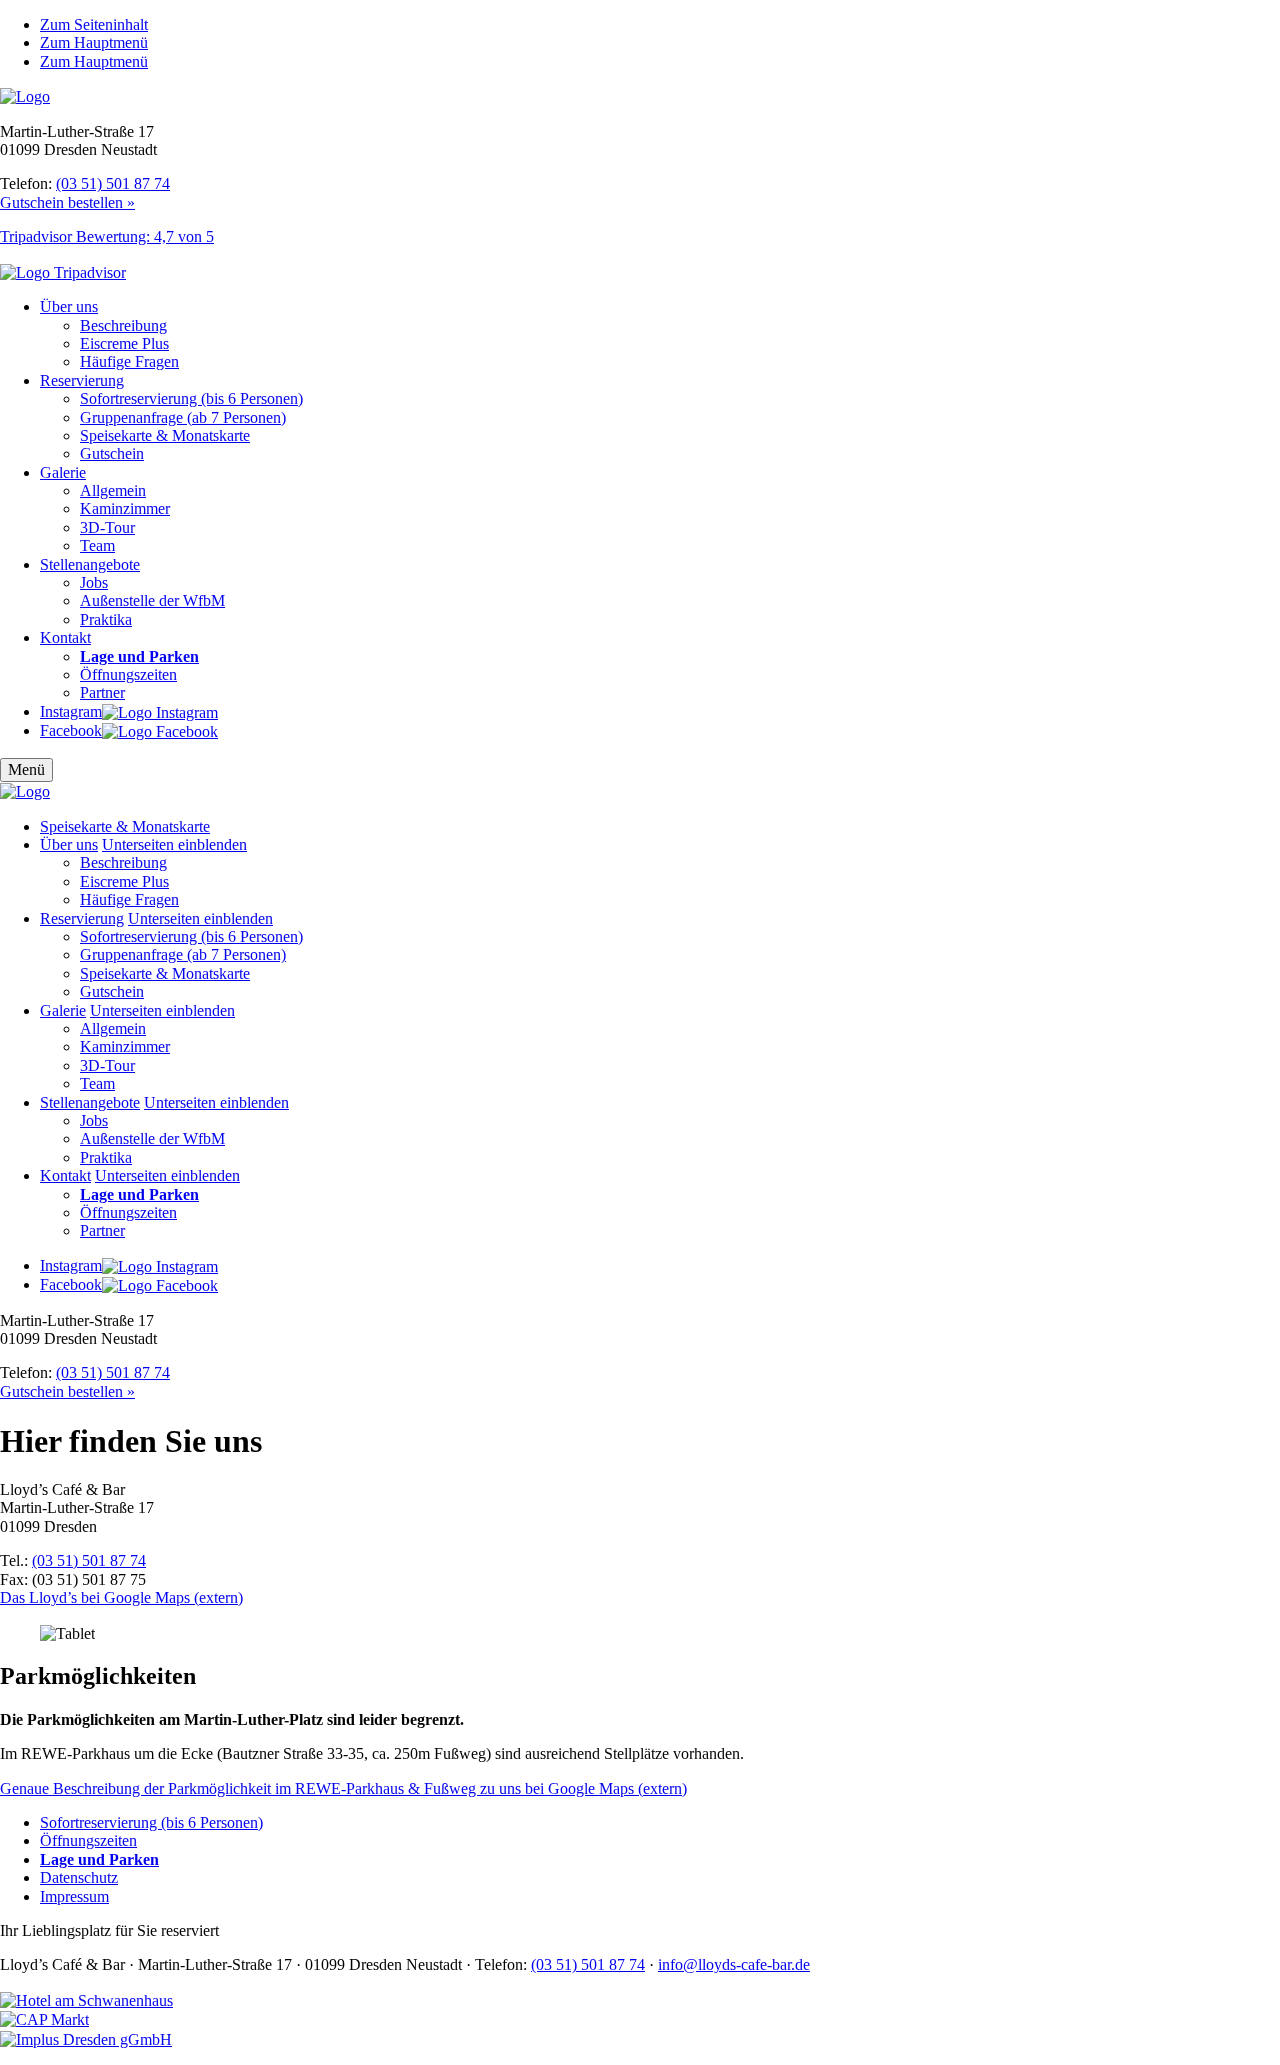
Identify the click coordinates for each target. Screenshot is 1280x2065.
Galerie (63, 472)
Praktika (106, 619)
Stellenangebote (90, 564)
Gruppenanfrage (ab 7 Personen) (183, 417)
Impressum (74, 1896)
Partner (102, 692)
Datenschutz (79, 1877)
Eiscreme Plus (124, 343)
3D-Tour (107, 527)
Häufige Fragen (129, 361)
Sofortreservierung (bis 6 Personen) (191, 398)
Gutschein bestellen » (67, 202)
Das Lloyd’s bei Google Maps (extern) (121, 1597)
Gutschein (112, 453)
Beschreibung (123, 325)
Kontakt (65, 637)
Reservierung (82, 380)
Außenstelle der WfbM (152, 600)
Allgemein (113, 490)
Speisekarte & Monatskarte (165, 435)
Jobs (94, 582)
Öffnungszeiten (128, 674)
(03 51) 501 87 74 (113, 183)
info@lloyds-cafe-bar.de (734, 1964)
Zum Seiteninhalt (94, 24)
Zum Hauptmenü (94, 42)
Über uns (69, 306)
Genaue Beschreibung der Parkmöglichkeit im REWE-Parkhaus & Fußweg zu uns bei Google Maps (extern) (343, 1788)
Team (97, 545)
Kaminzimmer (125, 508)
